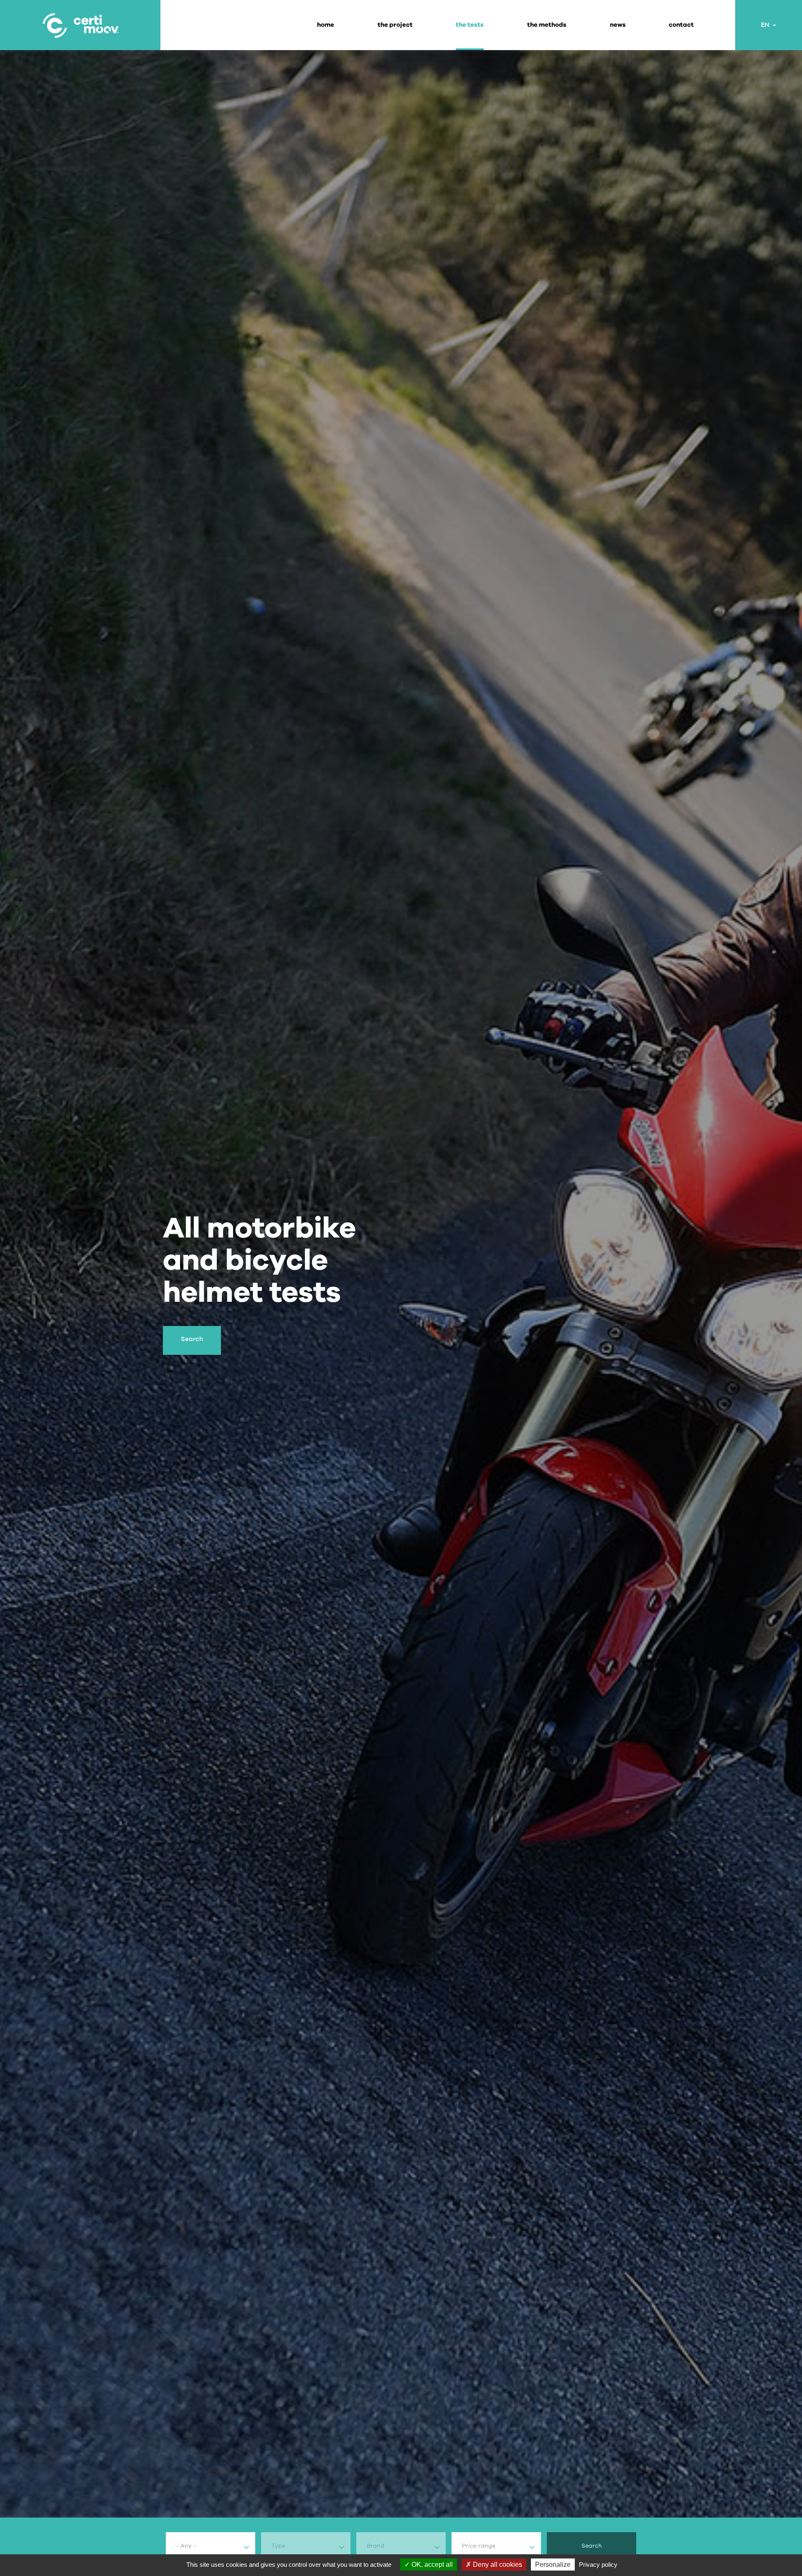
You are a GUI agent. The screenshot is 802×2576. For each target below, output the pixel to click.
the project (395, 25)
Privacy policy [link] (598, 2565)
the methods (547, 25)
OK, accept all (431, 2565)
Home (326, 25)
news (618, 25)
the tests (470, 25)
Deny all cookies (497, 2565)
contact (681, 25)
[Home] (80, 25)
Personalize (553, 2565)
